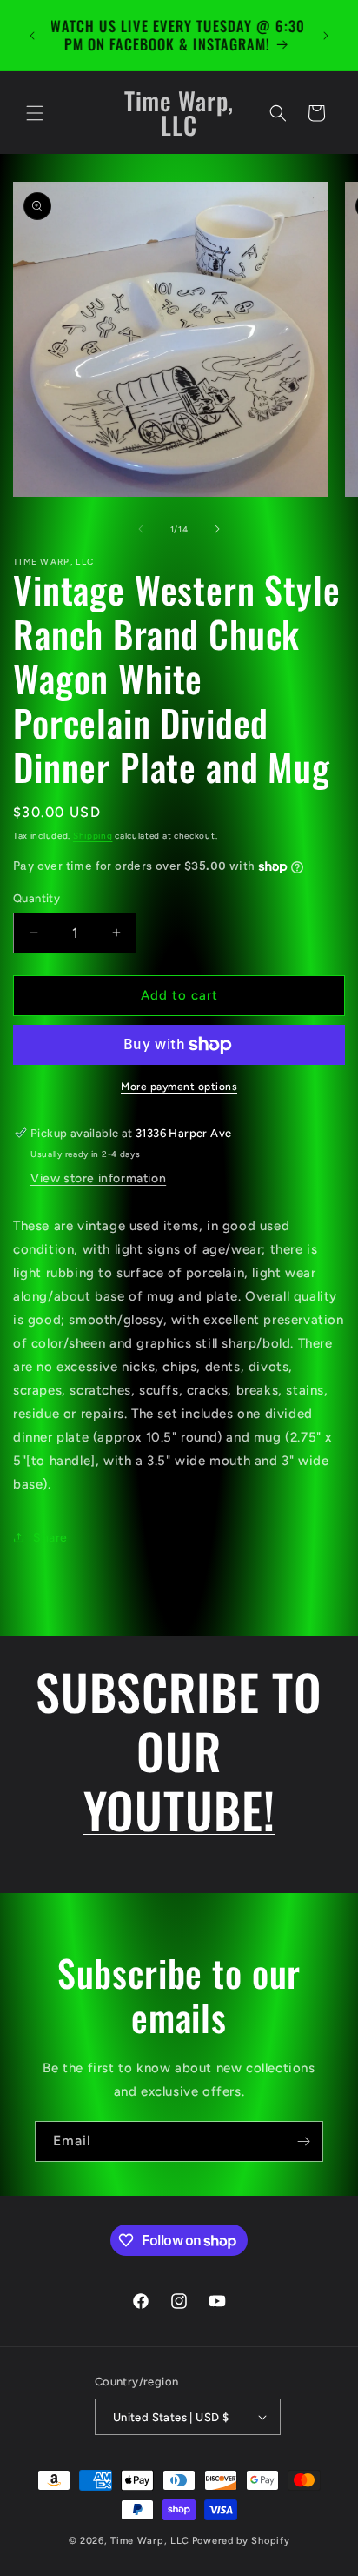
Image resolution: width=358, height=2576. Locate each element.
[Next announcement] (326, 36)
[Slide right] (217, 529)
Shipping (93, 836)
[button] (35, 113)
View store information (98, 1178)
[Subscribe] (303, 2141)
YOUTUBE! (179, 1809)
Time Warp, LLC (150, 2541)
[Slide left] (141, 529)
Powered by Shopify (241, 2541)
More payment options (179, 1087)
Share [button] (50, 1538)
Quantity (36, 898)
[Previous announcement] (32, 36)
